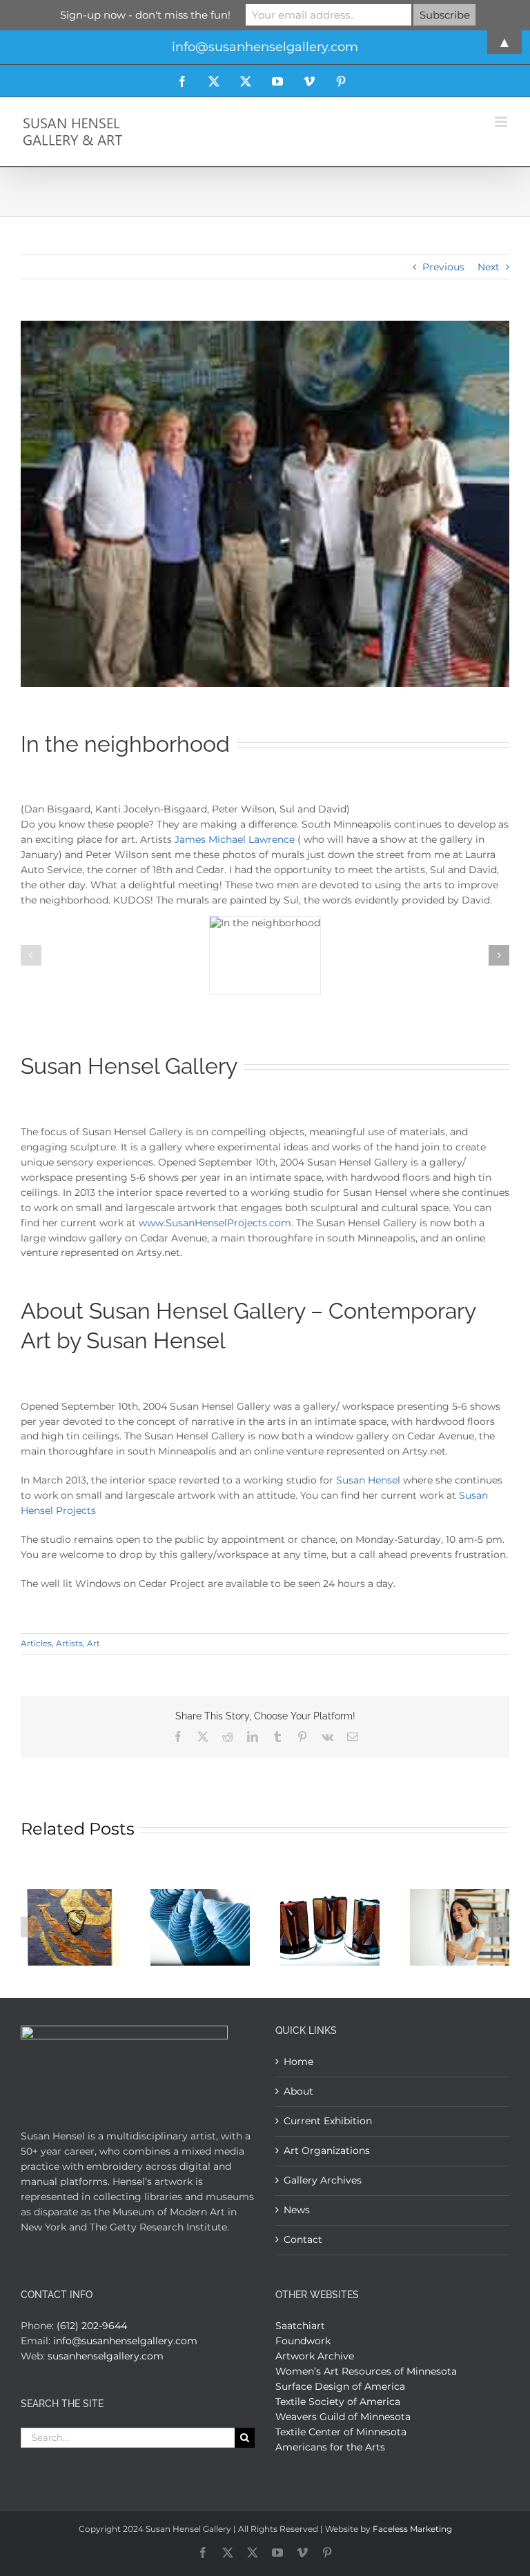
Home (298, 2061)
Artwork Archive (315, 2356)
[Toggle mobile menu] (502, 122)
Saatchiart (300, 2326)
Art (94, 1643)
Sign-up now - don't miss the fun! (145, 15)
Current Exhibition (328, 2121)
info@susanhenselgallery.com (125, 2341)
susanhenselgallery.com (106, 2356)
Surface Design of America (340, 2386)
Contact (303, 2239)
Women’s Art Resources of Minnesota (366, 2371)
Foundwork (303, 2341)
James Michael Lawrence (235, 839)
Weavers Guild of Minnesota (343, 2417)
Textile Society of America (338, 2402)
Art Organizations (327, 2150)
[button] (31, 955)
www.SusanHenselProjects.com (215, 1223)
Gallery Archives (323, 2180)
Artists (69, 1643)
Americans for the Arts (330, 2447)
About (298, 2091)
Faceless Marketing (412, 2529)
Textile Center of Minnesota (341, 2432)
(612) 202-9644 (92, 2326)
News (297, 2210)
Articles (36, 1643)
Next (489, 267)
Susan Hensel (368, 1480)
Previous (443, 267)
